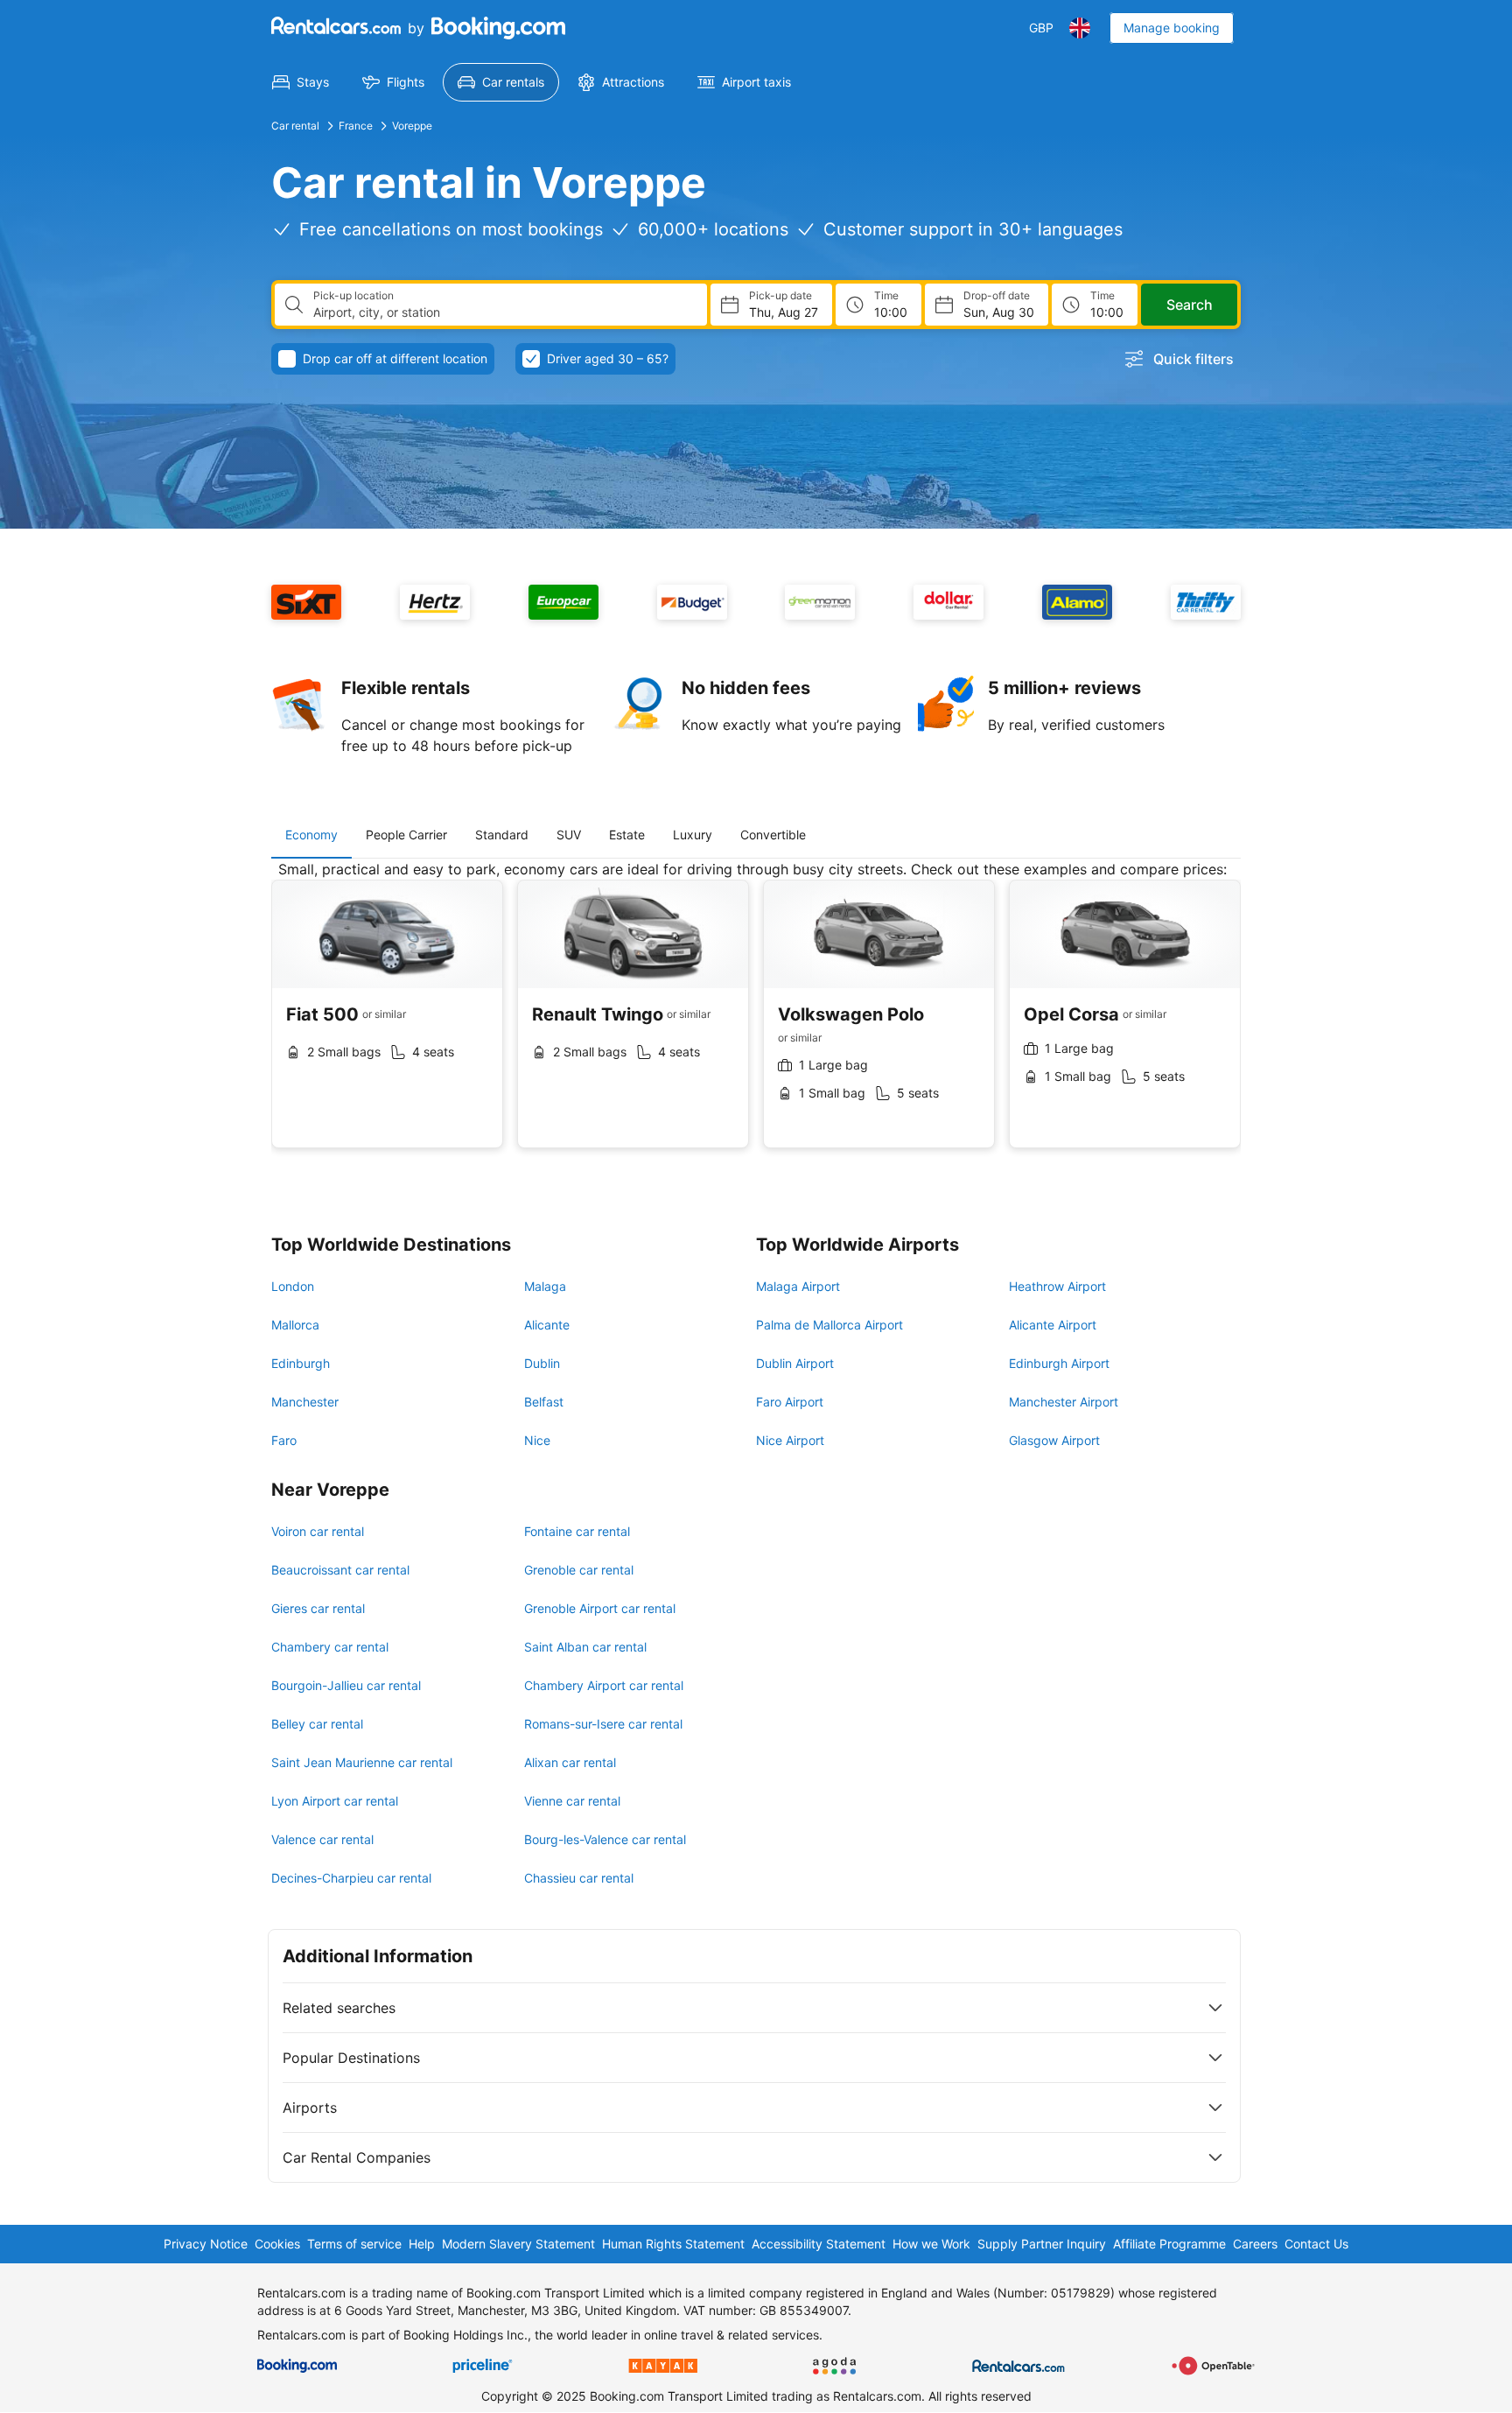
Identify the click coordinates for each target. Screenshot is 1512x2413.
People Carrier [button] (406, 835)
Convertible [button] (773, 835)
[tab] (311, 835)
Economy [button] (311, 835)
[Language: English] (1080, 28)
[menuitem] (301, 82)
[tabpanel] (756, 1017)
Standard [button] (502, 835)
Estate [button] (627, 835)
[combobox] (503, 312)
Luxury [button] (693, 835)
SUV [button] (569, 835)
